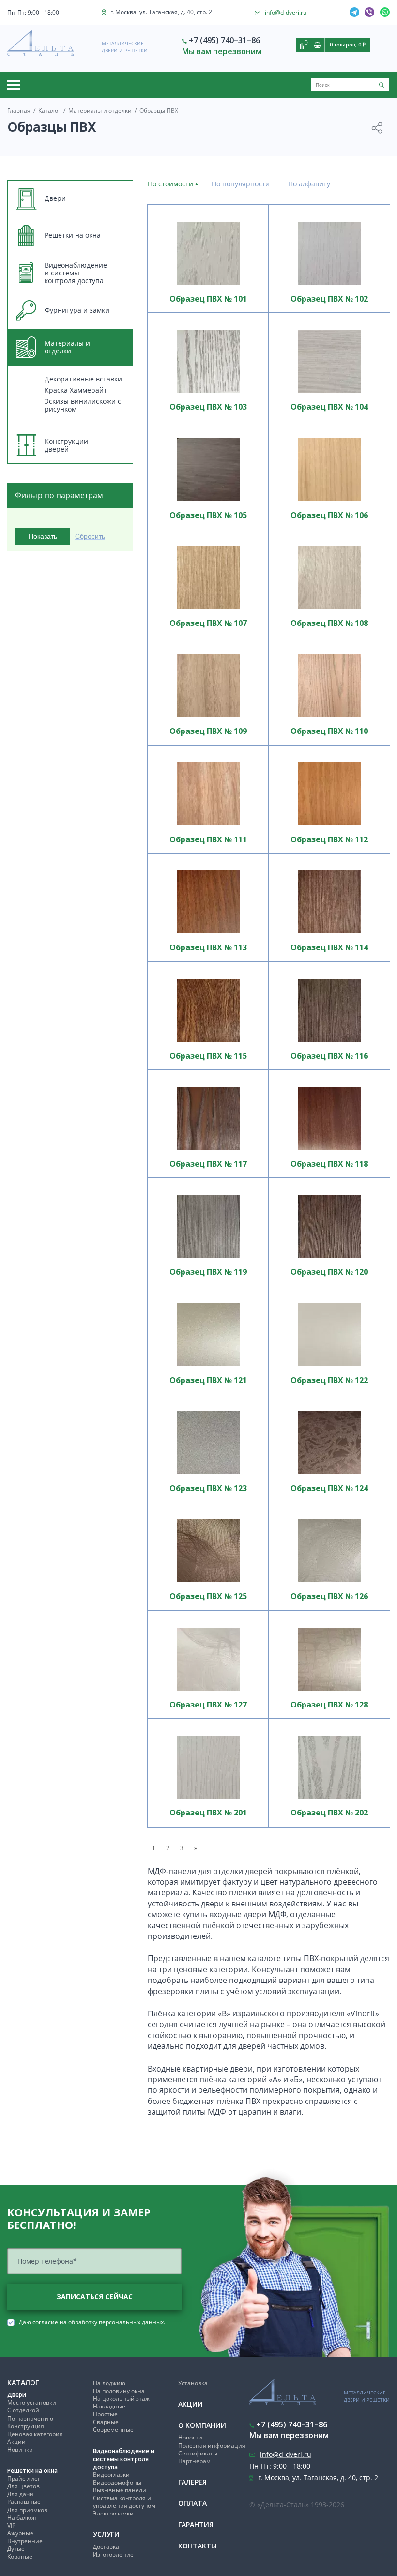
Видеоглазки (111, 2475)
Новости (190, 2437)
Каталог (23, 2383)
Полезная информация (212, 2446)
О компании (202, 2425)
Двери (17, 2395)
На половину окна (119, 2391)
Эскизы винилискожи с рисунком (83, 405)
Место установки (32, 2402)
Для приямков (27, 2510)
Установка (193, 2383)
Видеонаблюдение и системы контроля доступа (124, 2459)
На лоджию (109, 2383)
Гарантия (196, 2524)
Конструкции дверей (66, 445)
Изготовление (113, 2554)
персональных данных (131, 2322)
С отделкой (23, 2410)
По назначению (30, 2418)
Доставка (106, 2547)
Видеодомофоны (117, 2482)
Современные (113, 2430)
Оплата (192, 2503)
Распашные (24, 2502)
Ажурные (20, 2533)
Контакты (198, 2546)
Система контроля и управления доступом (124, 2502)
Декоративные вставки (83, 379)
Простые (105, 2414)
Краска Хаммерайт (76, 390)
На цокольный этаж (121, 2399)
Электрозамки (113, 2513)
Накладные (109, 2406)
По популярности (241, 184)
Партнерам (194, 2461)
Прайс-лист (24, 2478)
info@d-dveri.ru (286, 12)
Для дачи (20, 2494)
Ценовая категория (35, 2434)
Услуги (106, 2534)
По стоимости (170, 184)
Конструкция (26, 2426)
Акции (16, 2442)
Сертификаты (198, 2453)
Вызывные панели (120, 2490)
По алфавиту (309, 184)
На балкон (22, 2518)
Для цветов (23, 2486)
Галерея (192, 2482)
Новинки (20, 2449)
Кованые (20, 2556)
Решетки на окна (32, 2471)
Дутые (16, 2549)
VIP (11, 2525)
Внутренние (25, 2541)
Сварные (106, 2422)
